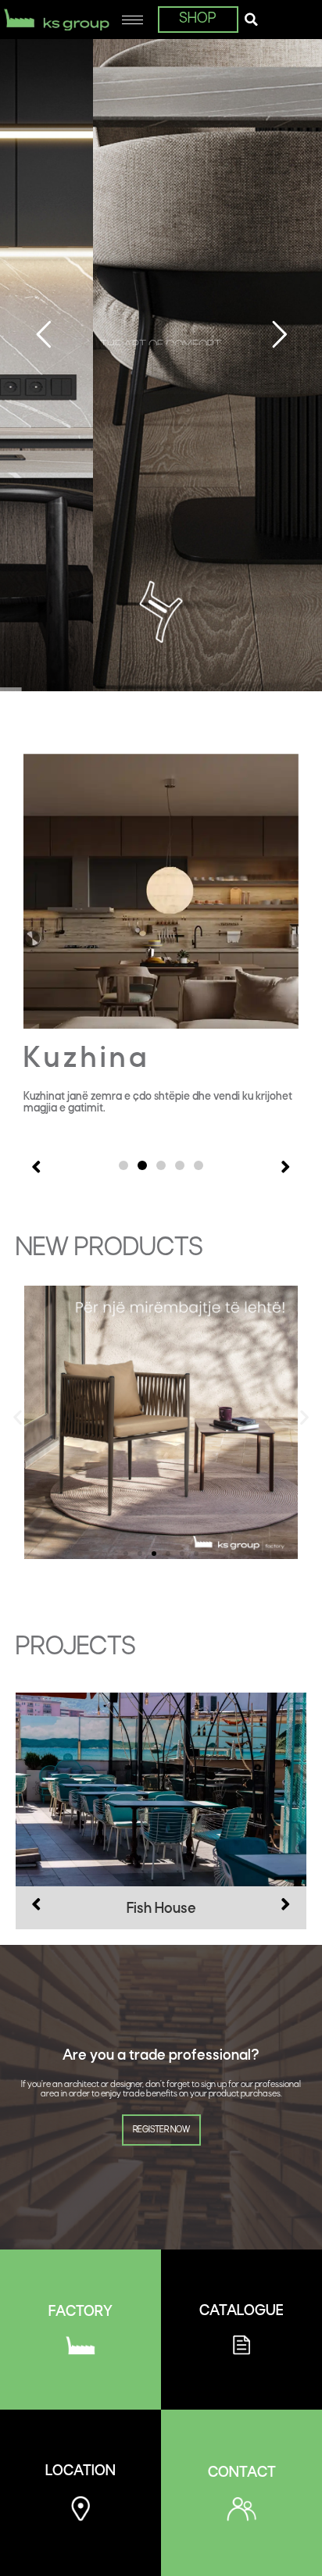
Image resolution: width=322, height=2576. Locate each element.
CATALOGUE (241, 2312)
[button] (251, 20)
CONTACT (242, 2473)
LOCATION (80, 2472)
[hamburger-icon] (132, 20)
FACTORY (80, 2312)
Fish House (161, 1909)
